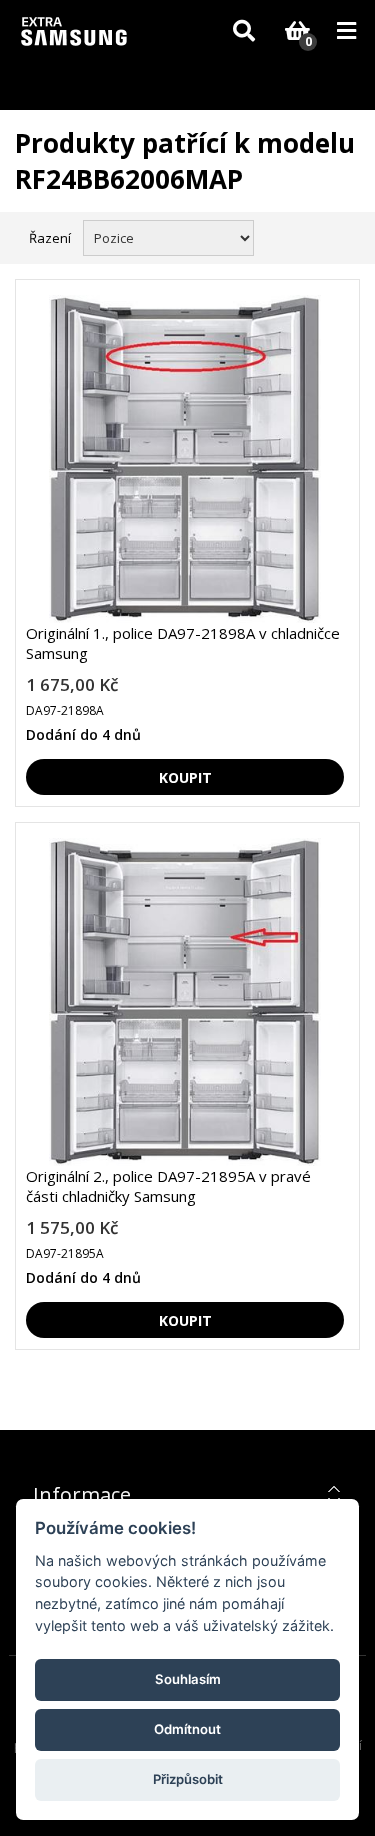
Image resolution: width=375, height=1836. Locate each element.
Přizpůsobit (188, 1779)
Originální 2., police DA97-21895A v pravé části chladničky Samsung (168, 1186)
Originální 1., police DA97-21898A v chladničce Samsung (183, 643)
